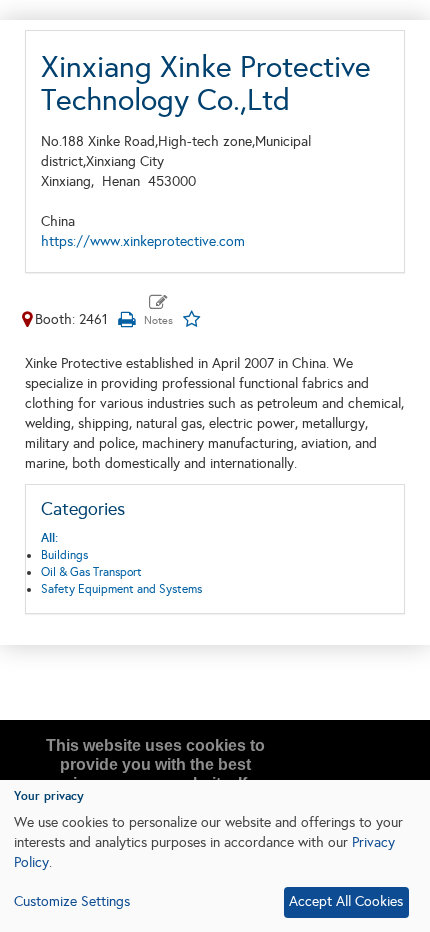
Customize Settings (72, 901)
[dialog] (215, 856)
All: (49, 538)
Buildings (64, 555)
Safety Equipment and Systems (121, 589)
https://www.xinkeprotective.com (143, 241)
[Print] (126, 319)
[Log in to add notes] (158, 311)
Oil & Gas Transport (91, 572)
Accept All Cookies (346, 901)
